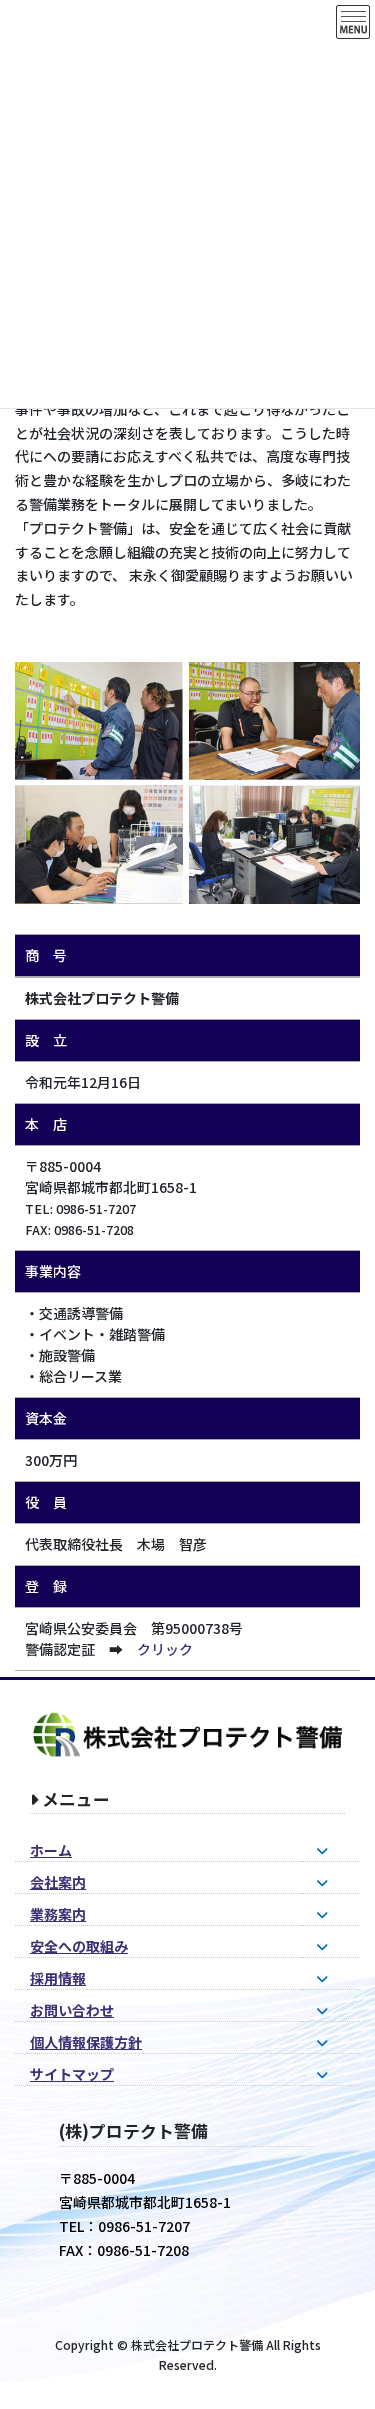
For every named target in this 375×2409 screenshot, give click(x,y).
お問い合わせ (72, 2010)
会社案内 (58, 1882)
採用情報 (58, 1978)
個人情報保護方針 (86, 2042)
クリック (165, 1649)
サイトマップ (72, 2074)
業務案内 (58, 1914)
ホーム (51, 1850)
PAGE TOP (345, 2318)
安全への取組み (79, 1946)
